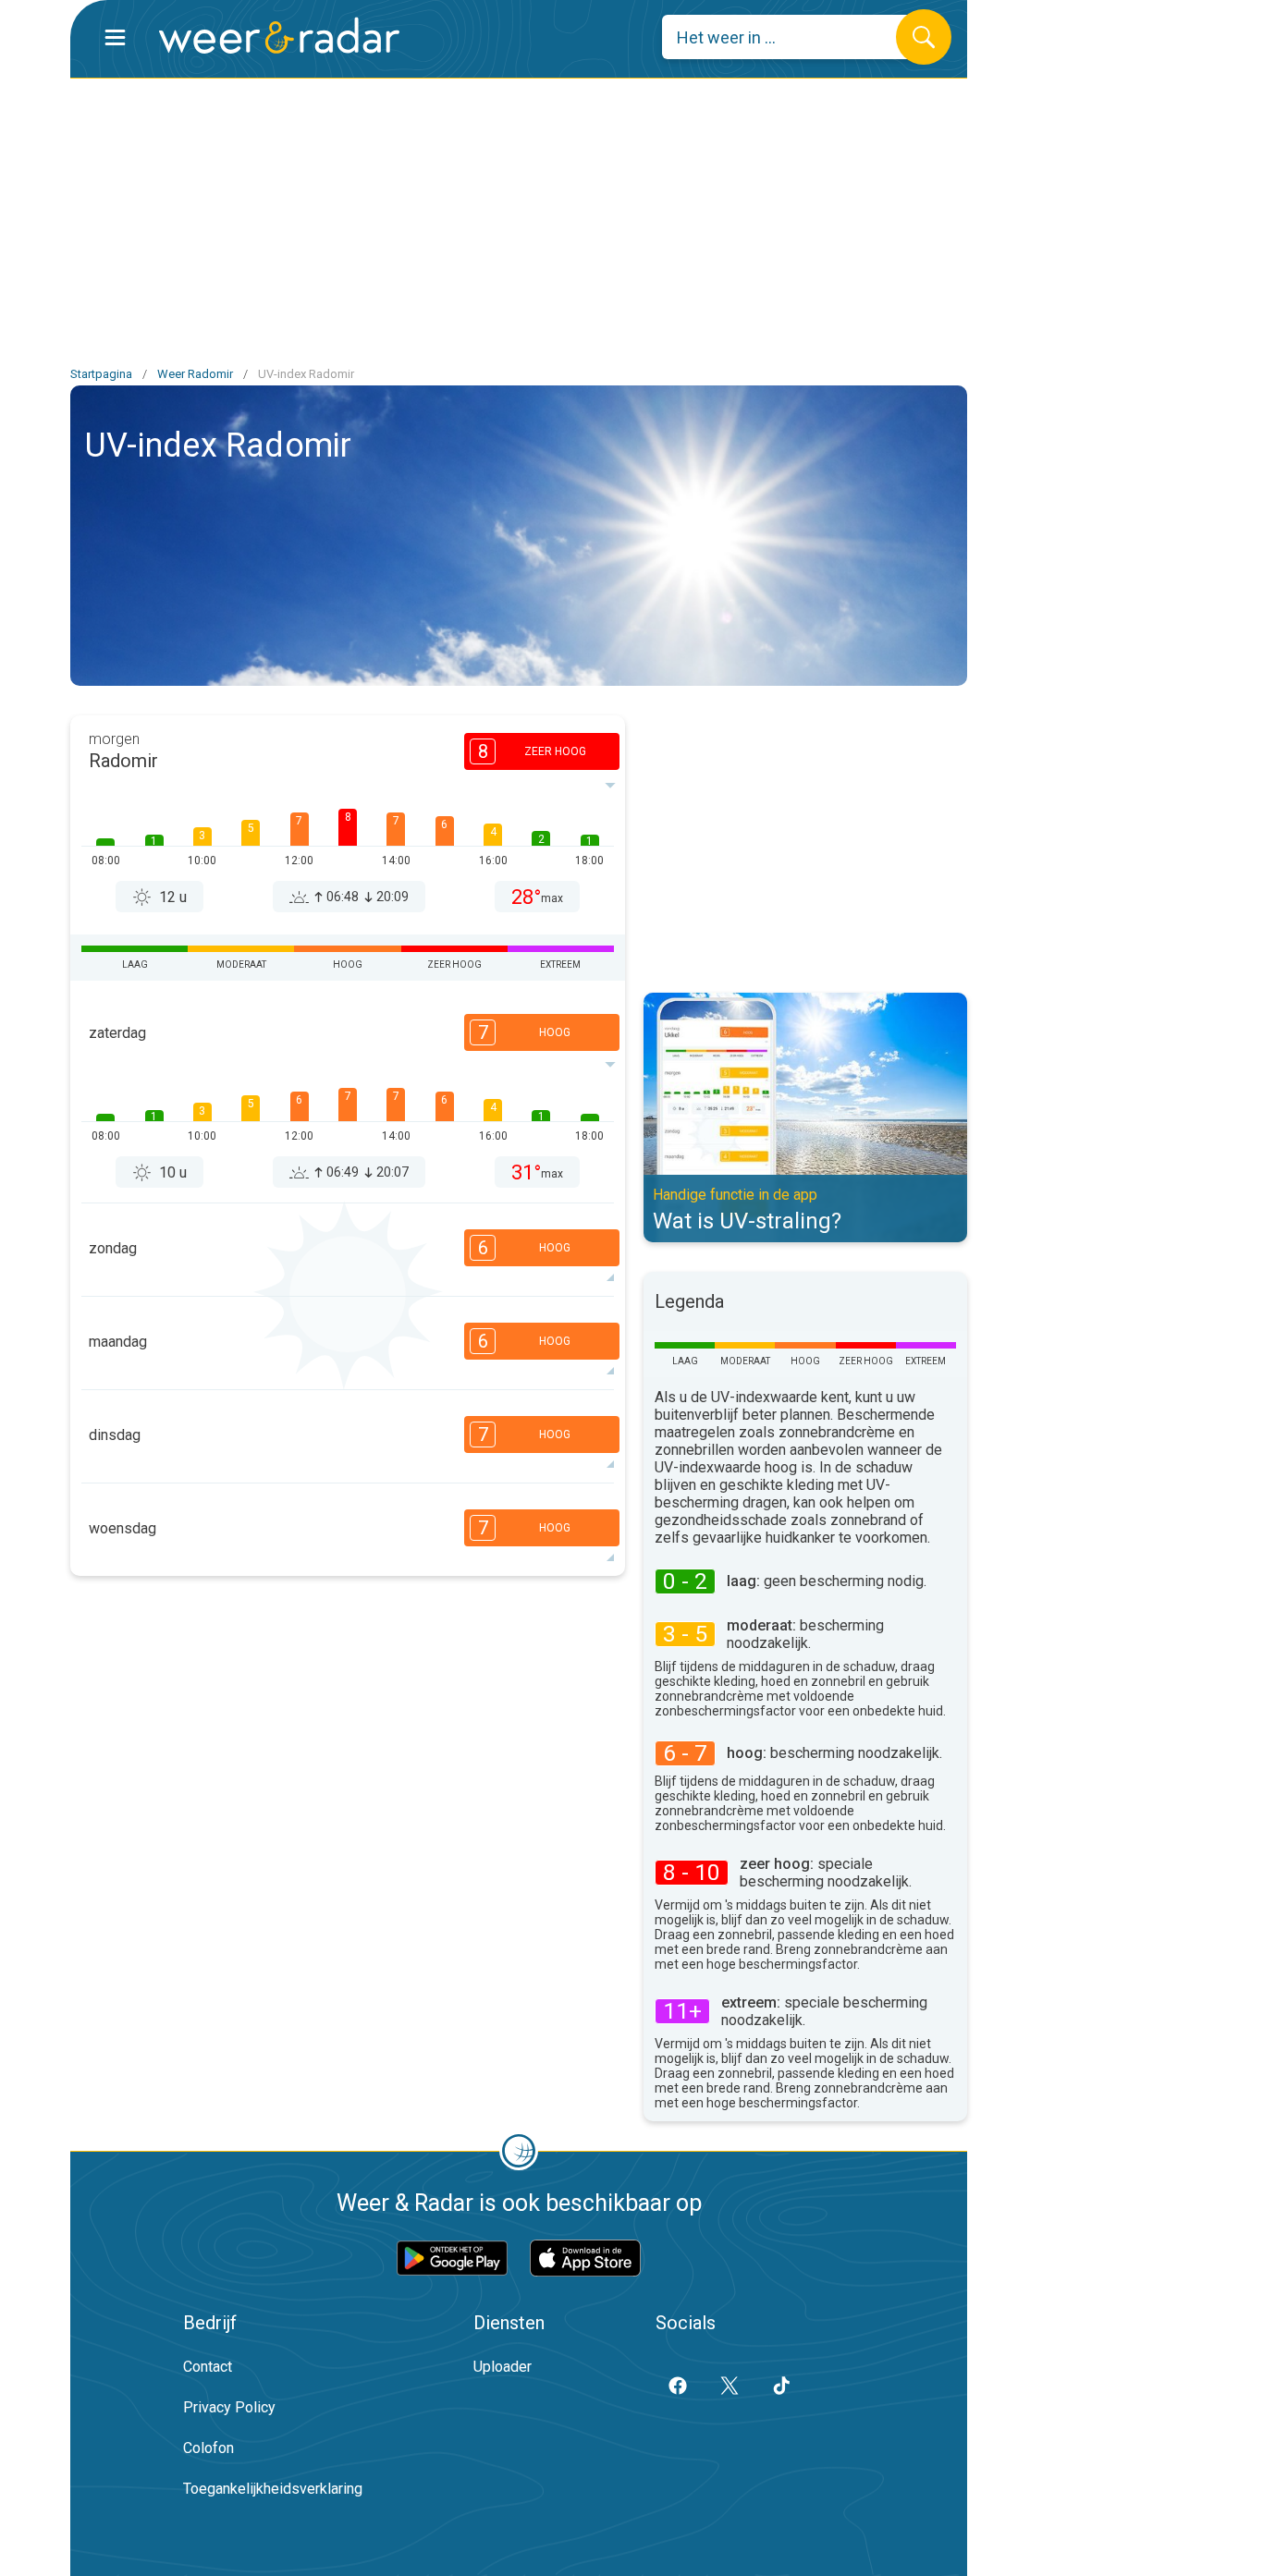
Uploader (503, 2367)
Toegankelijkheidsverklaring (273, 2489)
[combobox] (793, 37)
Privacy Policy (229, 2407)
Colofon (208, 2448)
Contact (208, 2367)
